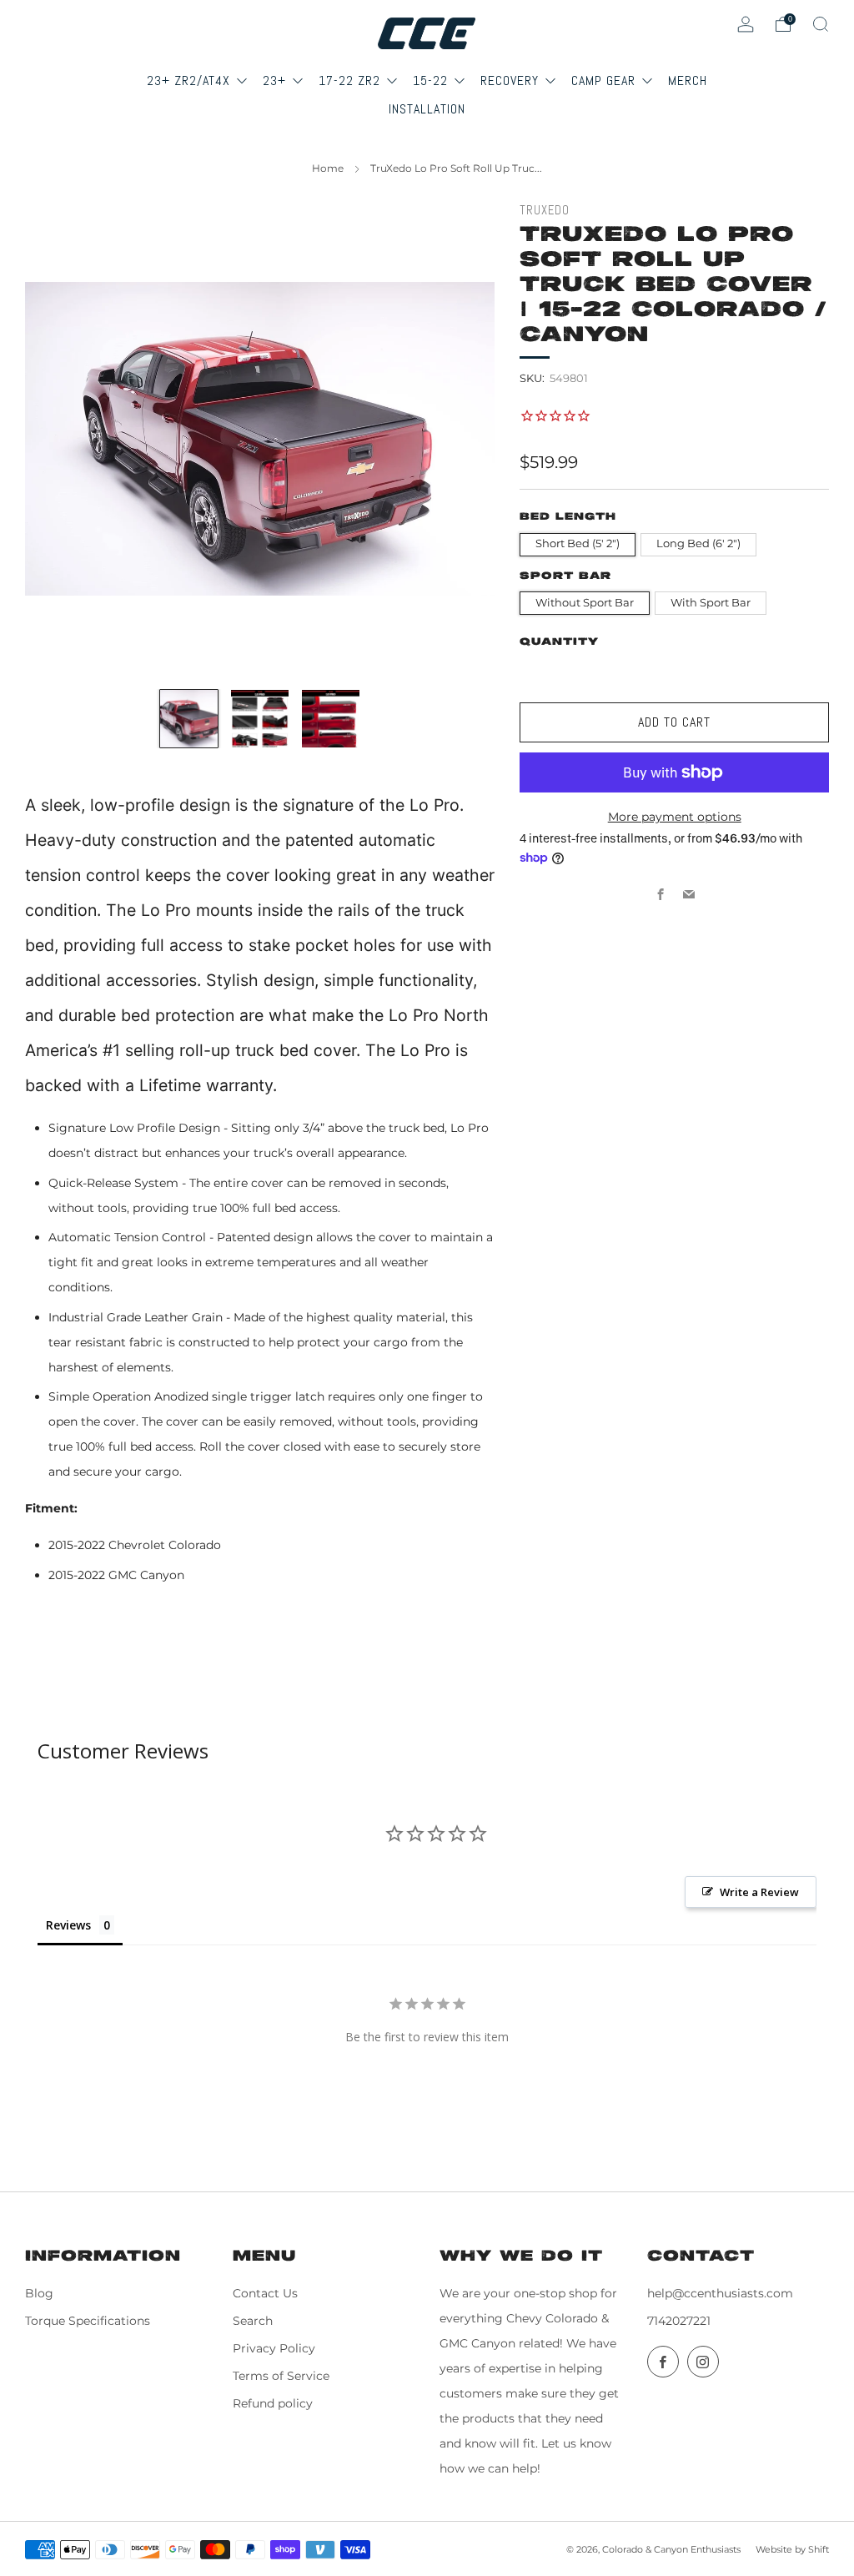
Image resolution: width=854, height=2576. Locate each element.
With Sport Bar (711, 603)
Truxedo (545, 210)
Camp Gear (605, 80)
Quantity (559, 642)
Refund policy (273, 2403)
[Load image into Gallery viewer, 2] (260, 719)
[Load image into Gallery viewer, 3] (331, 719)
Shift (819, 2549)
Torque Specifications (88, 2321)
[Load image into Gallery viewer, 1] (189, 719)
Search (253, 2321)
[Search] (821, 24)
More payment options (675, 817)
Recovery (512, 80)
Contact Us (265, 2293)
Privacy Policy (274, 2348)
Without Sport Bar (585, 603)
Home (328, 168)
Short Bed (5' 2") (578, 543)
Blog (39, 2293)
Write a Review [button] (759, 1892)
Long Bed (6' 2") (698, 543)
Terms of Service (281, 2376)
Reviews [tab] (68, 1925)
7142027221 (679, 2321)
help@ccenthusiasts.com (720, 2293)
